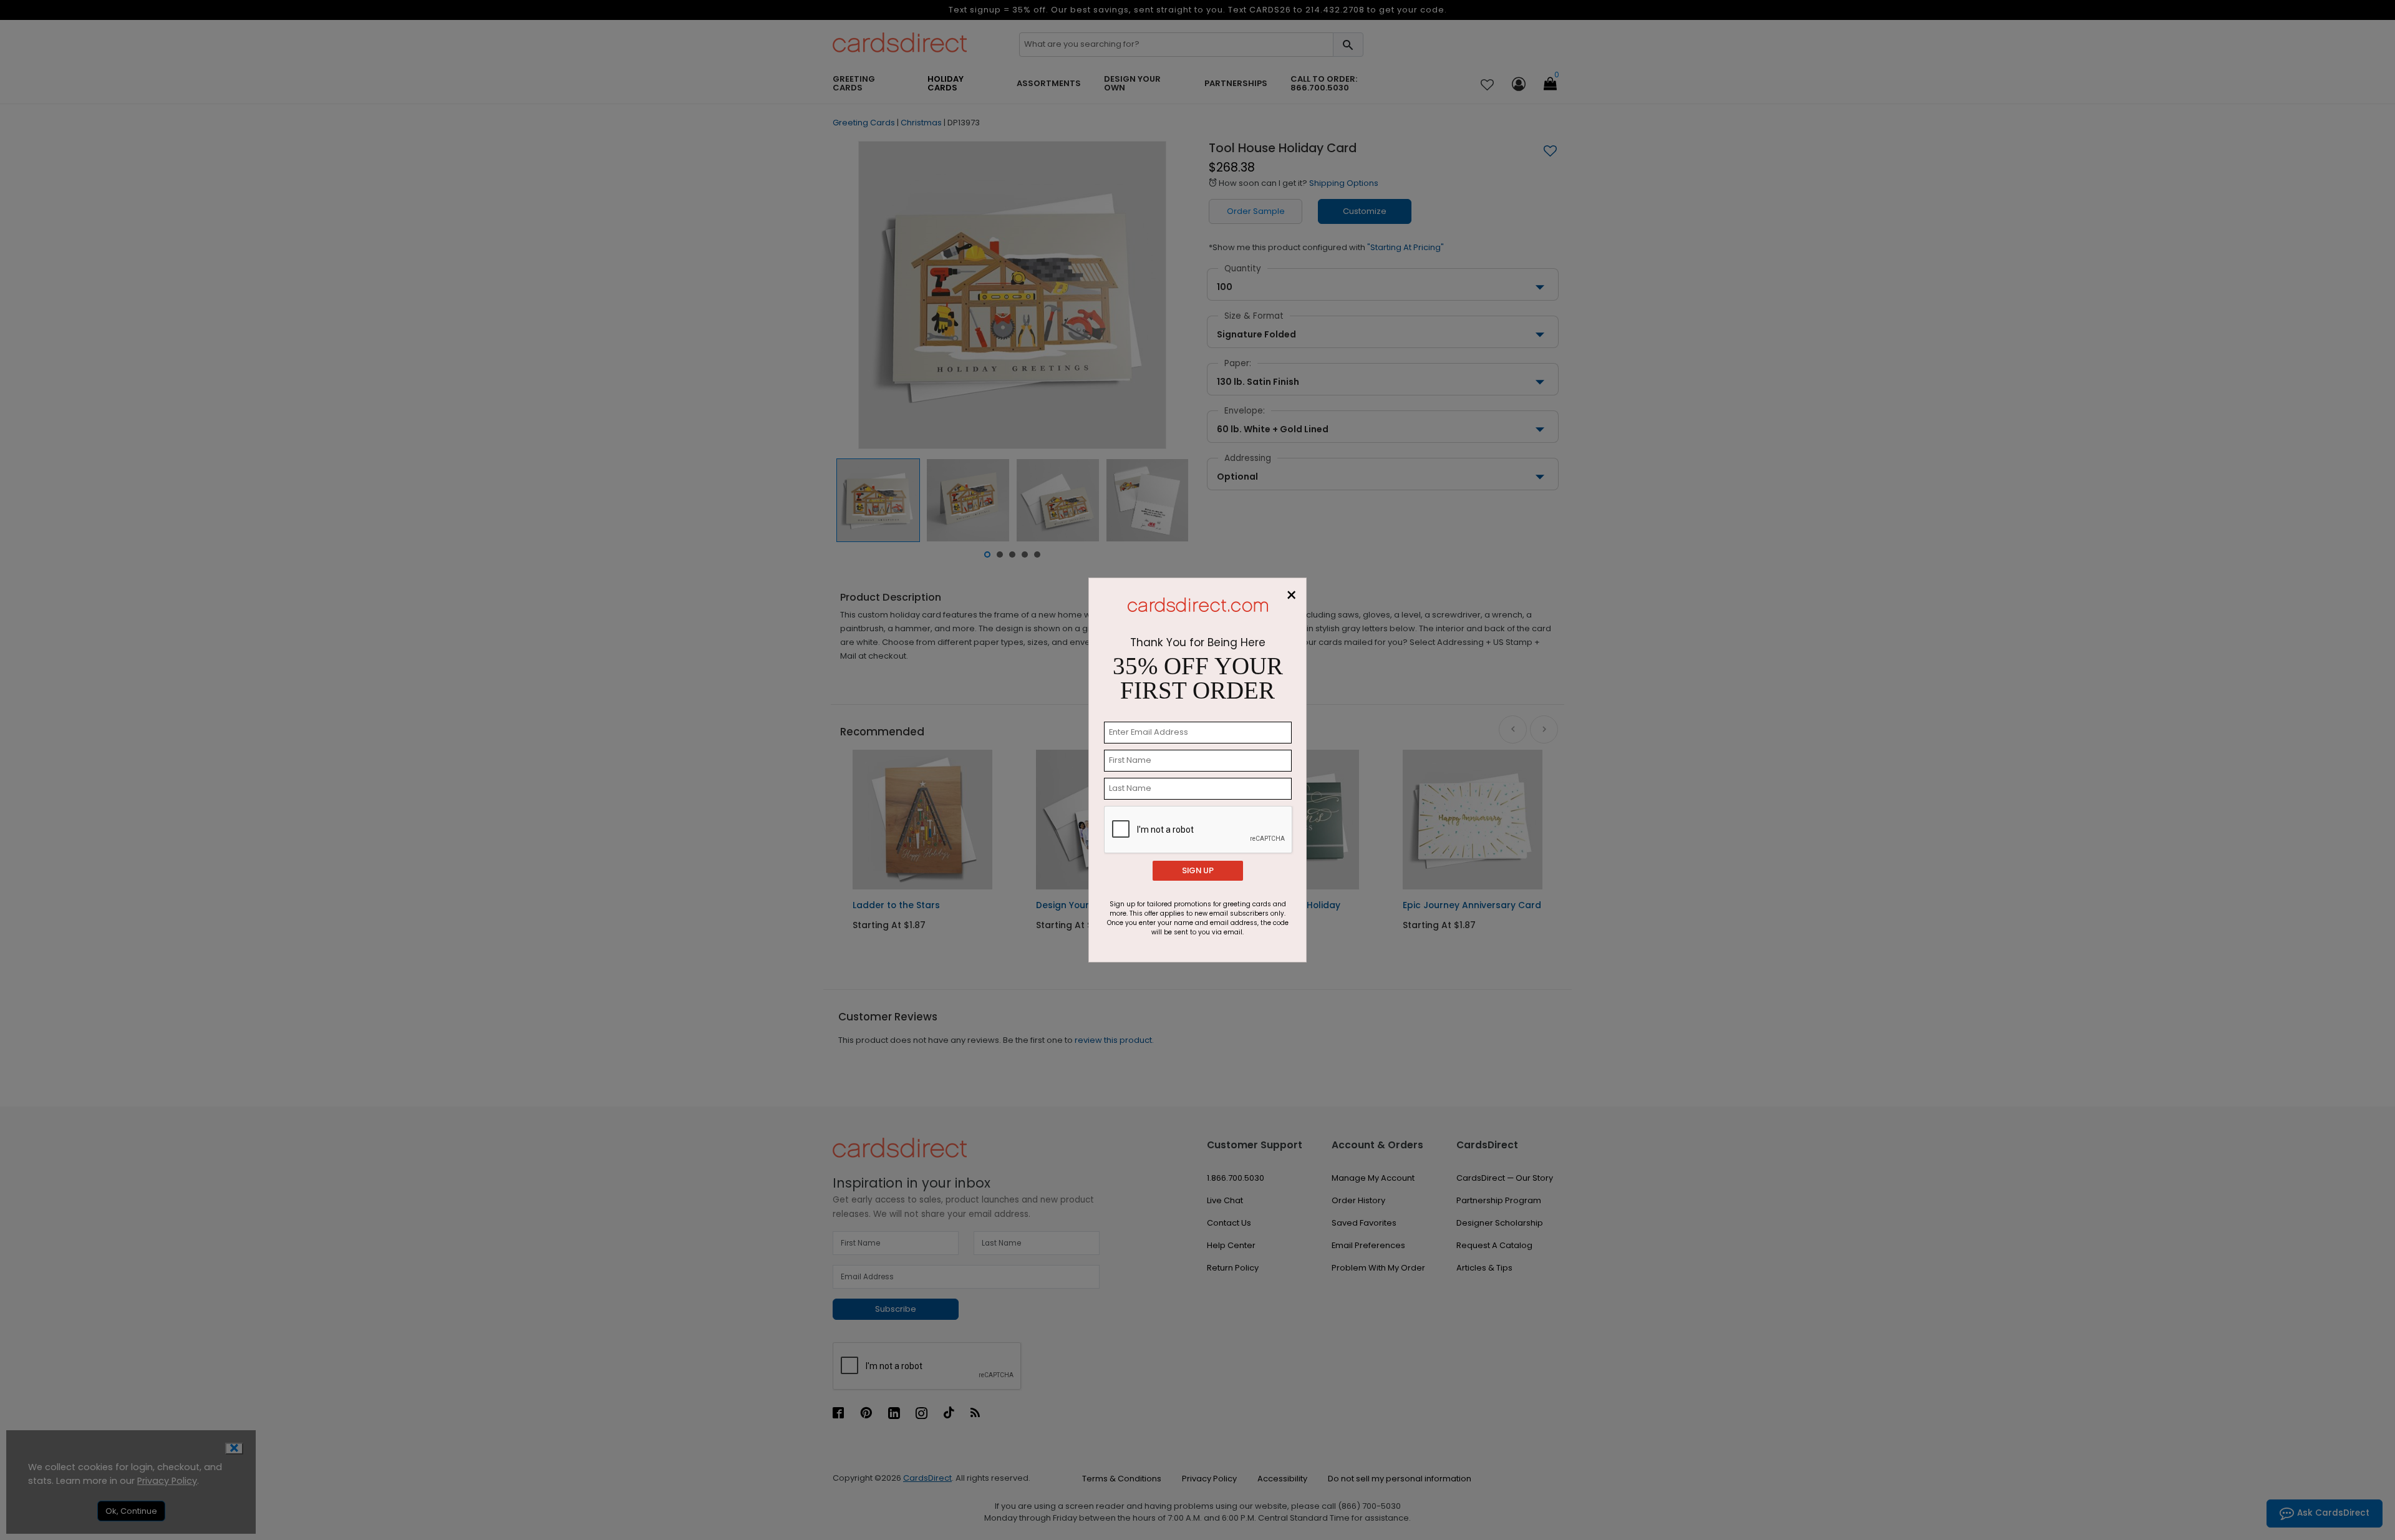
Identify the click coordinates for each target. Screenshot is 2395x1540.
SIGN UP (1198, 870)
